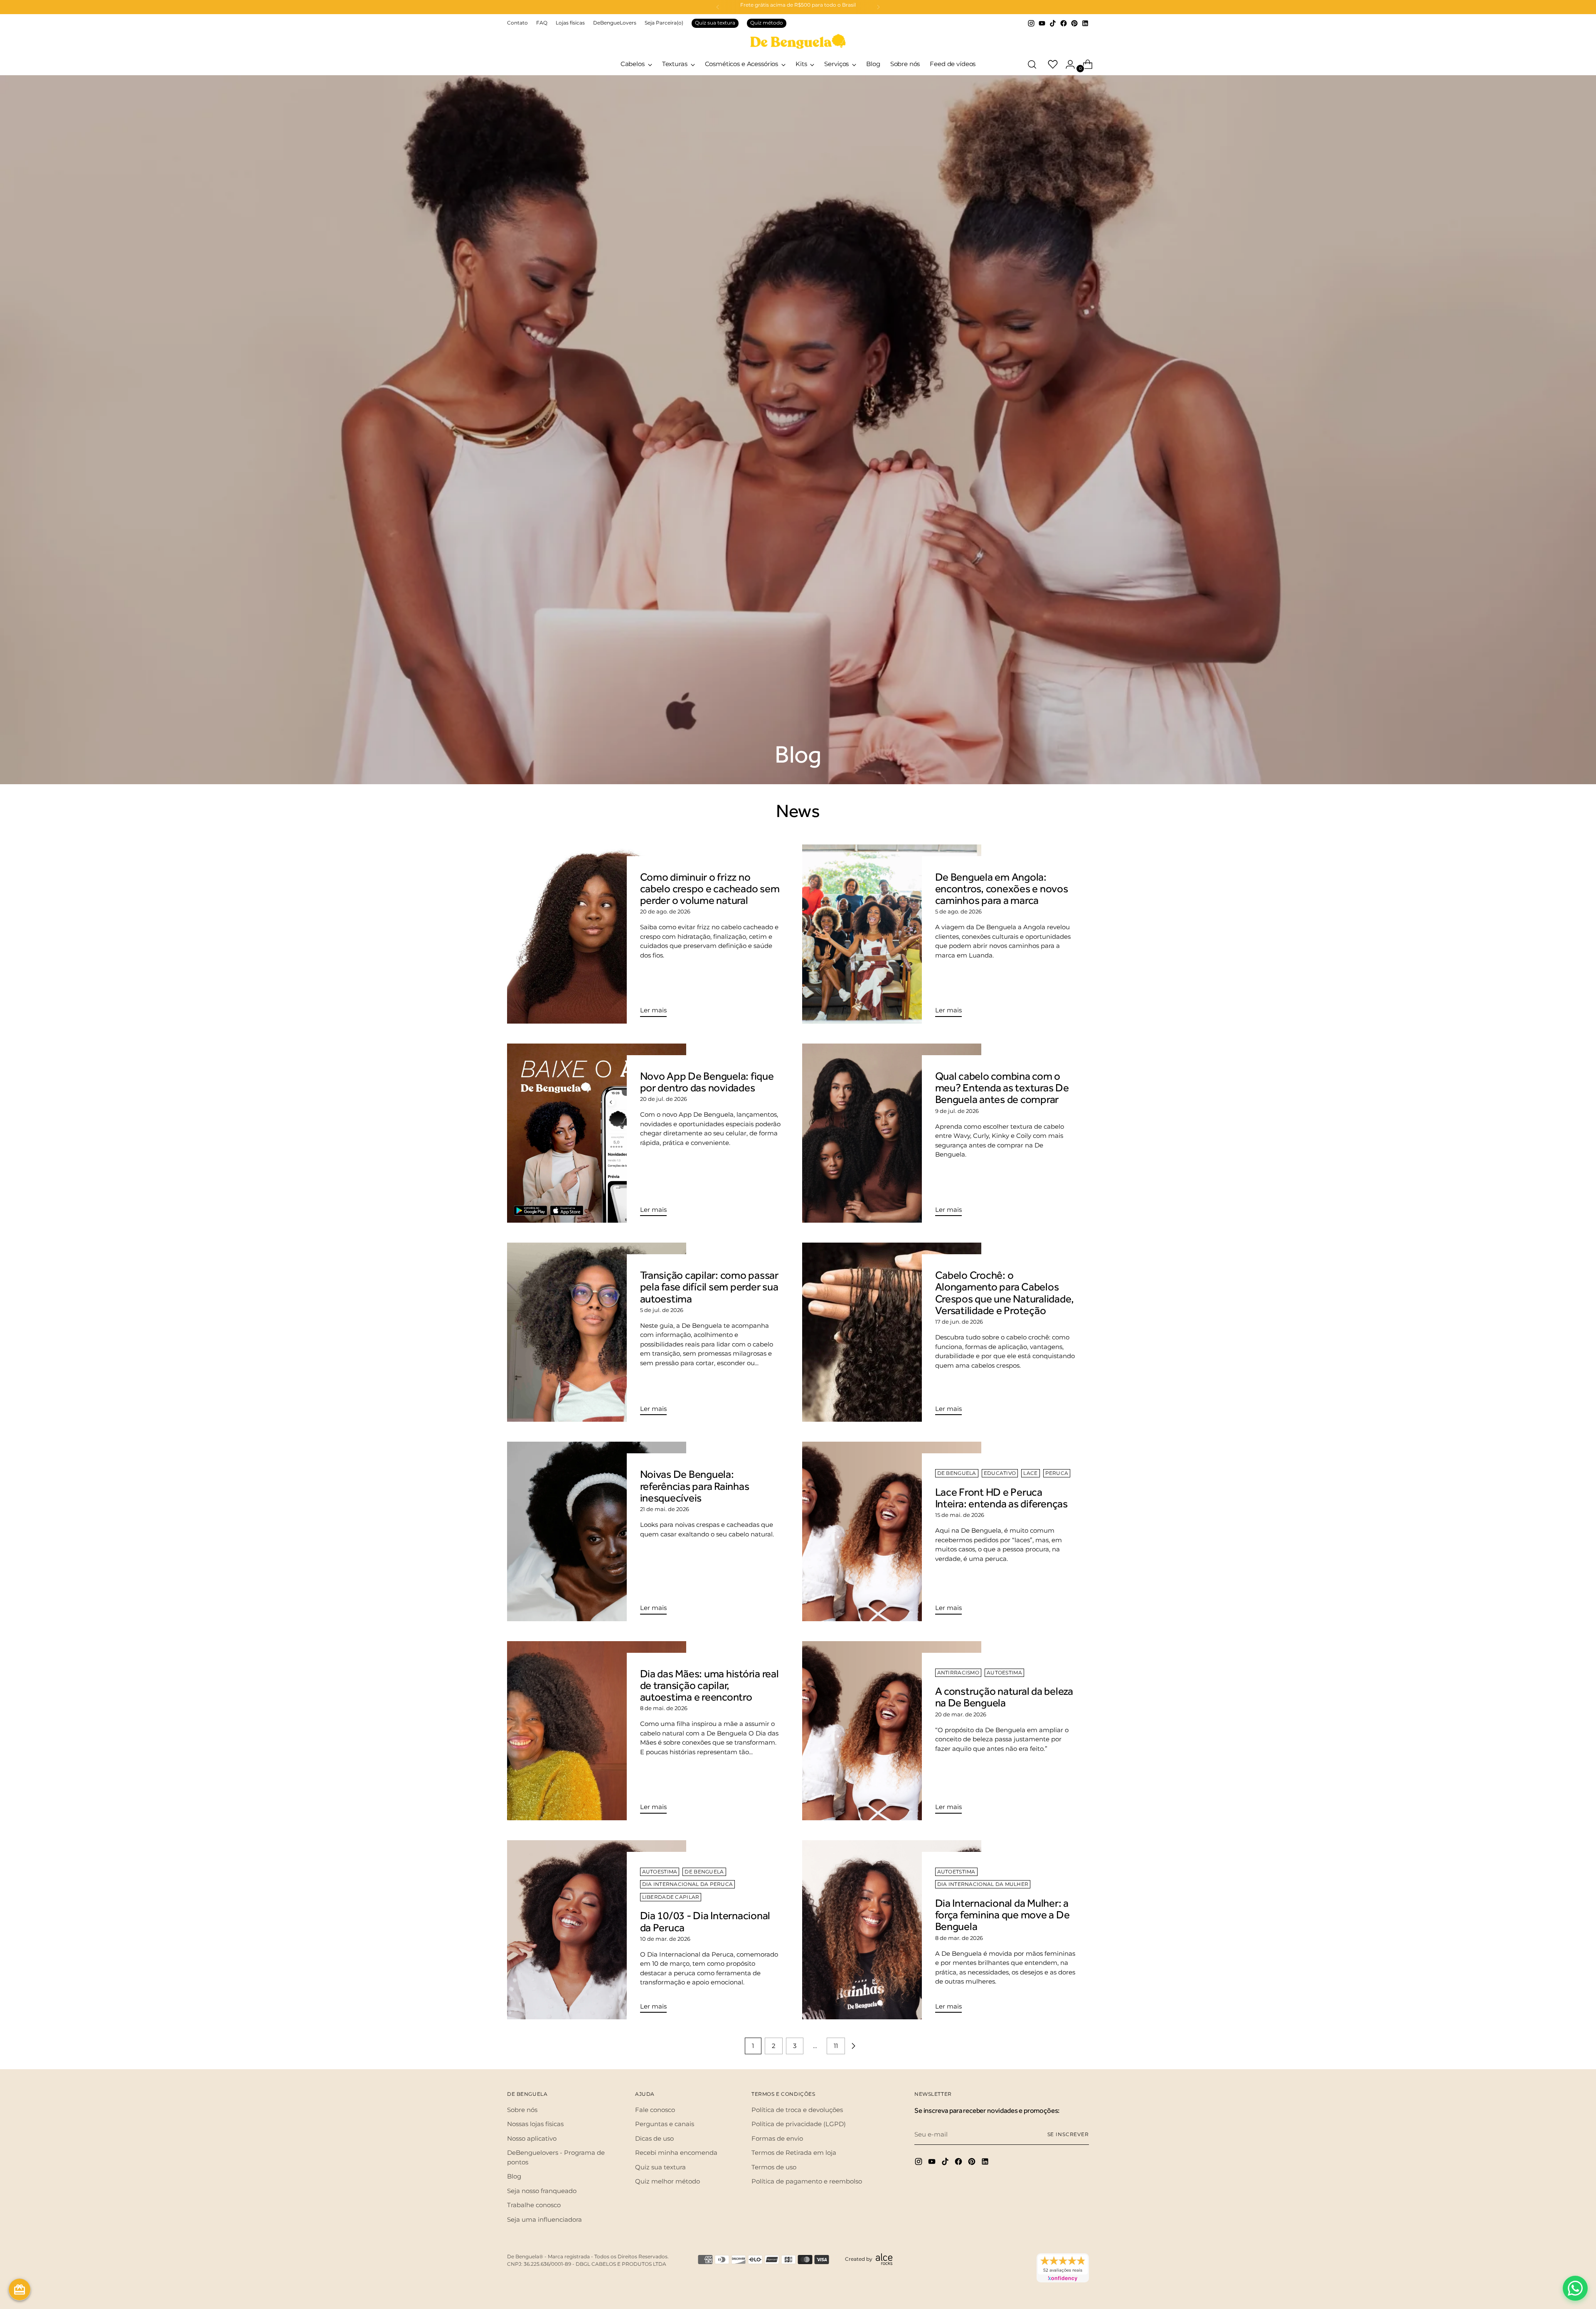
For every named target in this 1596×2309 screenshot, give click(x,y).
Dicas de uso (654, 2138)
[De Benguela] (798, 41)
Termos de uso (774, 2167)
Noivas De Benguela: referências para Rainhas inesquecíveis (695, 1486)
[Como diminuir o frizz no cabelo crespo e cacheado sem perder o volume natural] (597, 934)
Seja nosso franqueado (542, 2191)
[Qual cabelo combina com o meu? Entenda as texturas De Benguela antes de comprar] (892, 1133)
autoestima (1004, 1673)
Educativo (1000, 1473)
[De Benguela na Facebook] (1064, 23)
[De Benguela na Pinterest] (1074, 23)
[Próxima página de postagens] (853, 2046)
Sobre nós (522, 2110)
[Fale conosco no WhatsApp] (1575, 2288)
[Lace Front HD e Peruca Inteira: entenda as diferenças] (892, 1531)
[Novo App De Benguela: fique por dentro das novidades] (597, 1133)
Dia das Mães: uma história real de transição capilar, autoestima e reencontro (709, 1685)
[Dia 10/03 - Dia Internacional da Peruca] (597, 1930)
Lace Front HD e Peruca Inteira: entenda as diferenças (1001, 1498)
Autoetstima (956, 1872)
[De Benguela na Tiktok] (1053, 23)
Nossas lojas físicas (535, 2124)
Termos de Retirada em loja (794, 2153)
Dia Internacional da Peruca (688, 1884)
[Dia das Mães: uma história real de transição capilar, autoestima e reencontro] (597, 1731)
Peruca (1057, 1473)
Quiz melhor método (667, 2181)
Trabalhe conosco (534, 2205)
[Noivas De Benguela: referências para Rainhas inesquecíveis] (597, 1531)
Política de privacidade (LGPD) (799, 2124)
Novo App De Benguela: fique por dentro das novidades (707, 1082)
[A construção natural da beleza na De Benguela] (892, 1731)
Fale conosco (655, 2110)
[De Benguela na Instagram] (1031, 23)
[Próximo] (878, 7)
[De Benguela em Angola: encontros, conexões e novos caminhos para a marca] (892, 934)
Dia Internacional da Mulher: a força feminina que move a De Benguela (1002, 1915)
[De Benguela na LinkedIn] (1085, 23)
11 (836, 2046)
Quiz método (767, 23)
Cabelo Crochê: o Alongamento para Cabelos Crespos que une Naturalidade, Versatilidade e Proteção (1005, 1293)
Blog (514, 2176)
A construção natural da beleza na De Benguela (1004, 1697)
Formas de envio (777, 2138)
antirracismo (958, 1673)
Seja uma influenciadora (544, 2219)
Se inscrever (1068, 2134)
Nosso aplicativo (532, 2138)
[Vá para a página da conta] (1067, 64)
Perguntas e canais (665, 2124)
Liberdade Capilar (671, 1897)
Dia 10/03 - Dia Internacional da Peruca (705, 1921)
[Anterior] (718, 7)
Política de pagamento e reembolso (807, 2181)
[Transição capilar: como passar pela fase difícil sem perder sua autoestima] (597, 1332)
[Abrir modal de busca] (1032, 64)
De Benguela (957, 1473)
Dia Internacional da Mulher (983, 1884)
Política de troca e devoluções (797, 2110)
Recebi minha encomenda (676, 2153)
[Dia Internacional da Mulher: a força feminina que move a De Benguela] (892, 1930)
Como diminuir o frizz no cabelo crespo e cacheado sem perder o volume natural (710, 889)
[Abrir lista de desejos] (1049, 64)
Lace (1030, 1473)
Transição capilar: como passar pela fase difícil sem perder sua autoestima (709, 1287)
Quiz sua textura (715, 23)
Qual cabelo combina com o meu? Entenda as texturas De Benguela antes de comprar (1002, 1088)
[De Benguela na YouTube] (1042, 23)
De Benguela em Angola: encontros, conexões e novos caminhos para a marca (1002, 889)
